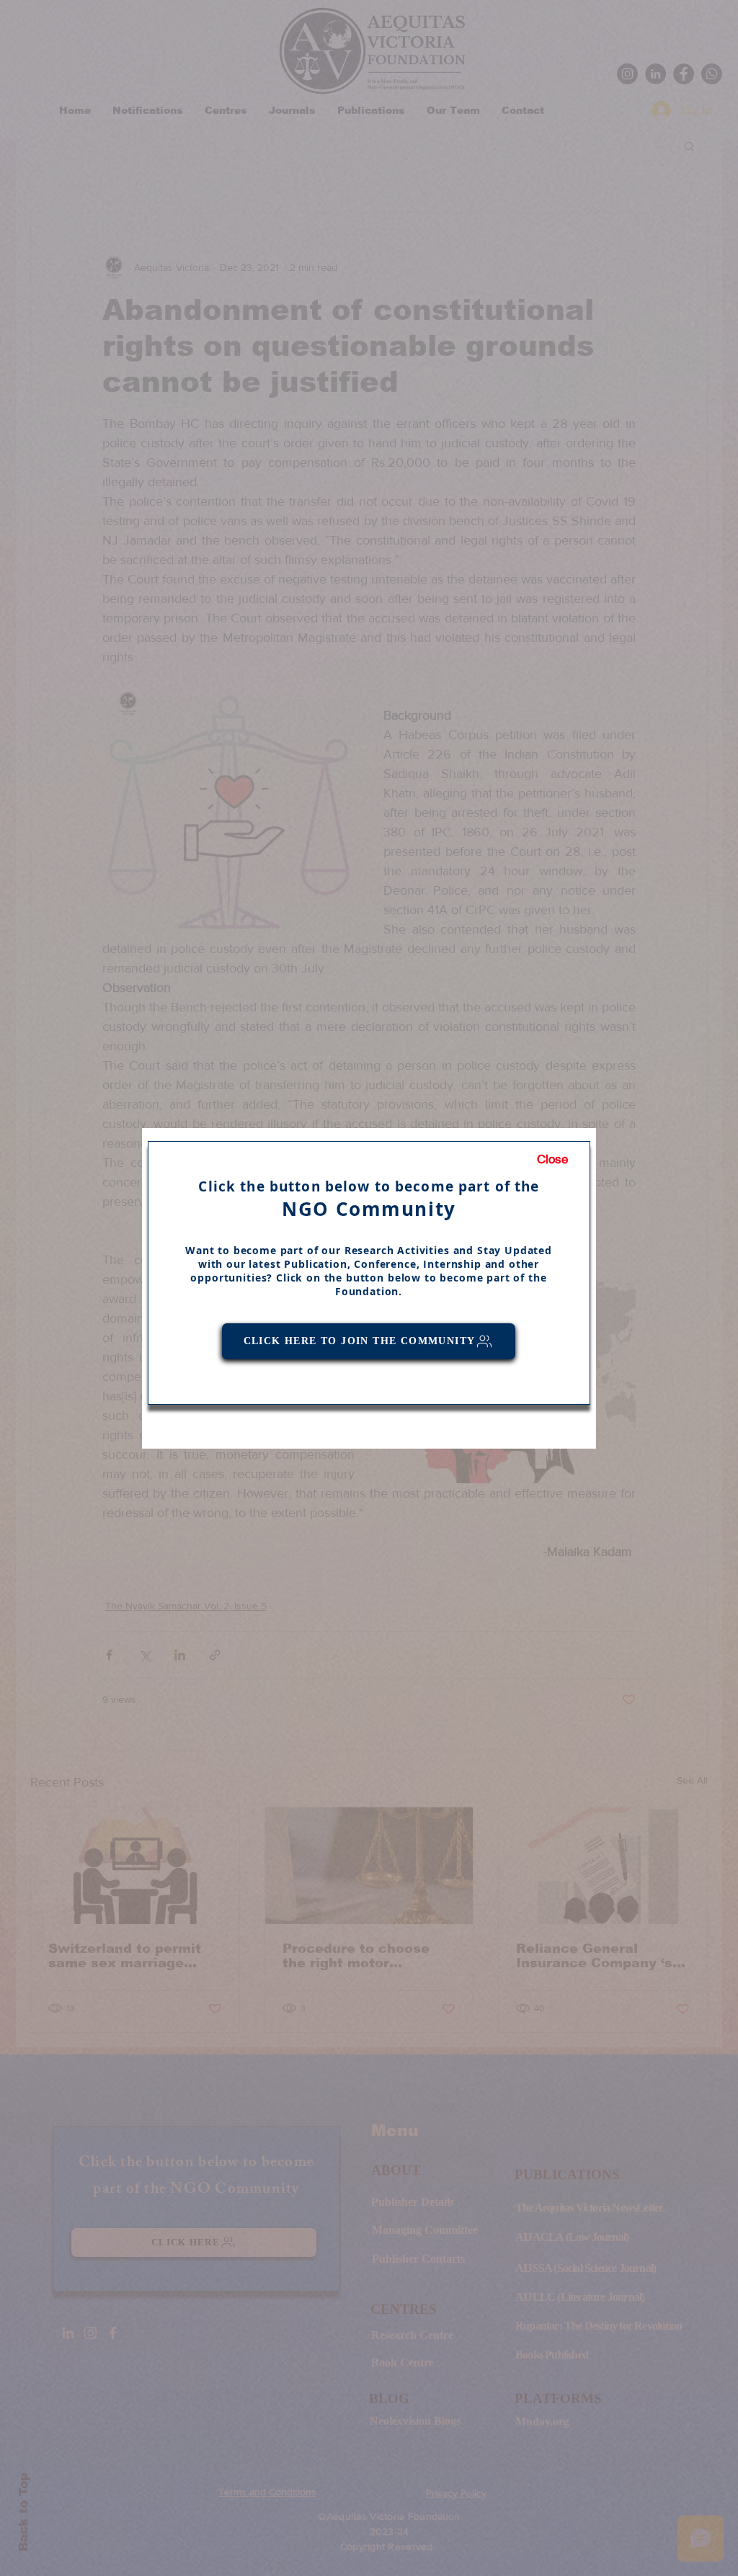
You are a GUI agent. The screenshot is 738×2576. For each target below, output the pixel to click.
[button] (552, 1160)
